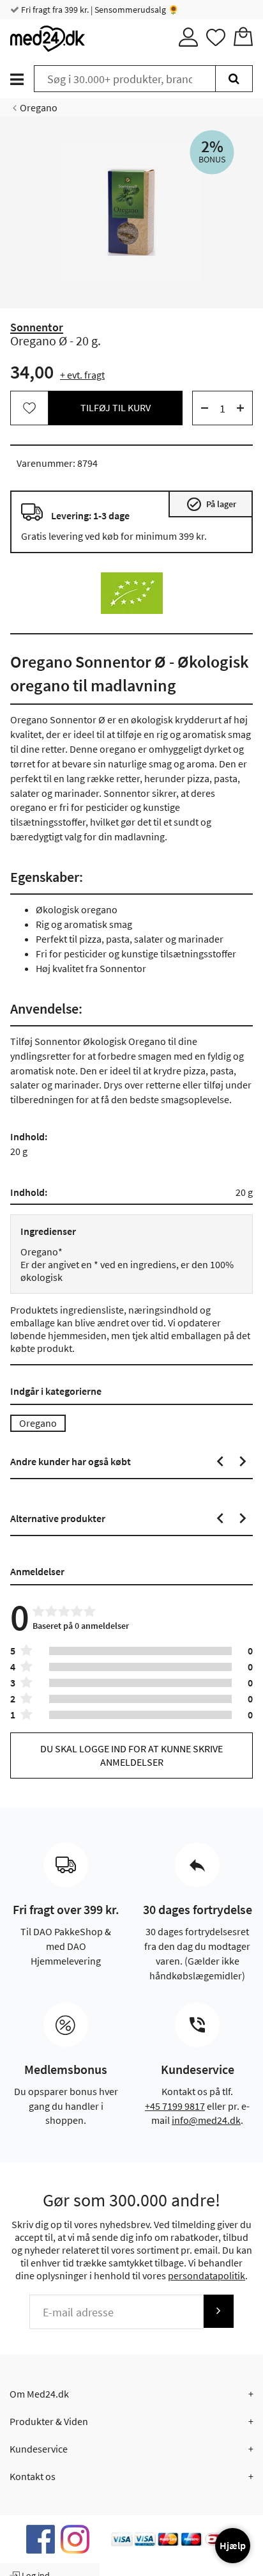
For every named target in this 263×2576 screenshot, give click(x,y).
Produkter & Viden (49, 2421)
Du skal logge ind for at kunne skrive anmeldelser (131, 1755)
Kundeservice (39, 2449)
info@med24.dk (206, 2120)
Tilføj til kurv (116, 407)
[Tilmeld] (218, 2311)
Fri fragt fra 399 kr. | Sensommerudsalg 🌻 (99, 10)
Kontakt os (33, 2476)
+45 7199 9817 (175, 2106)
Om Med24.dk (39, 2394)
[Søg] (234, 79)
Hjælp (233, 2545)
